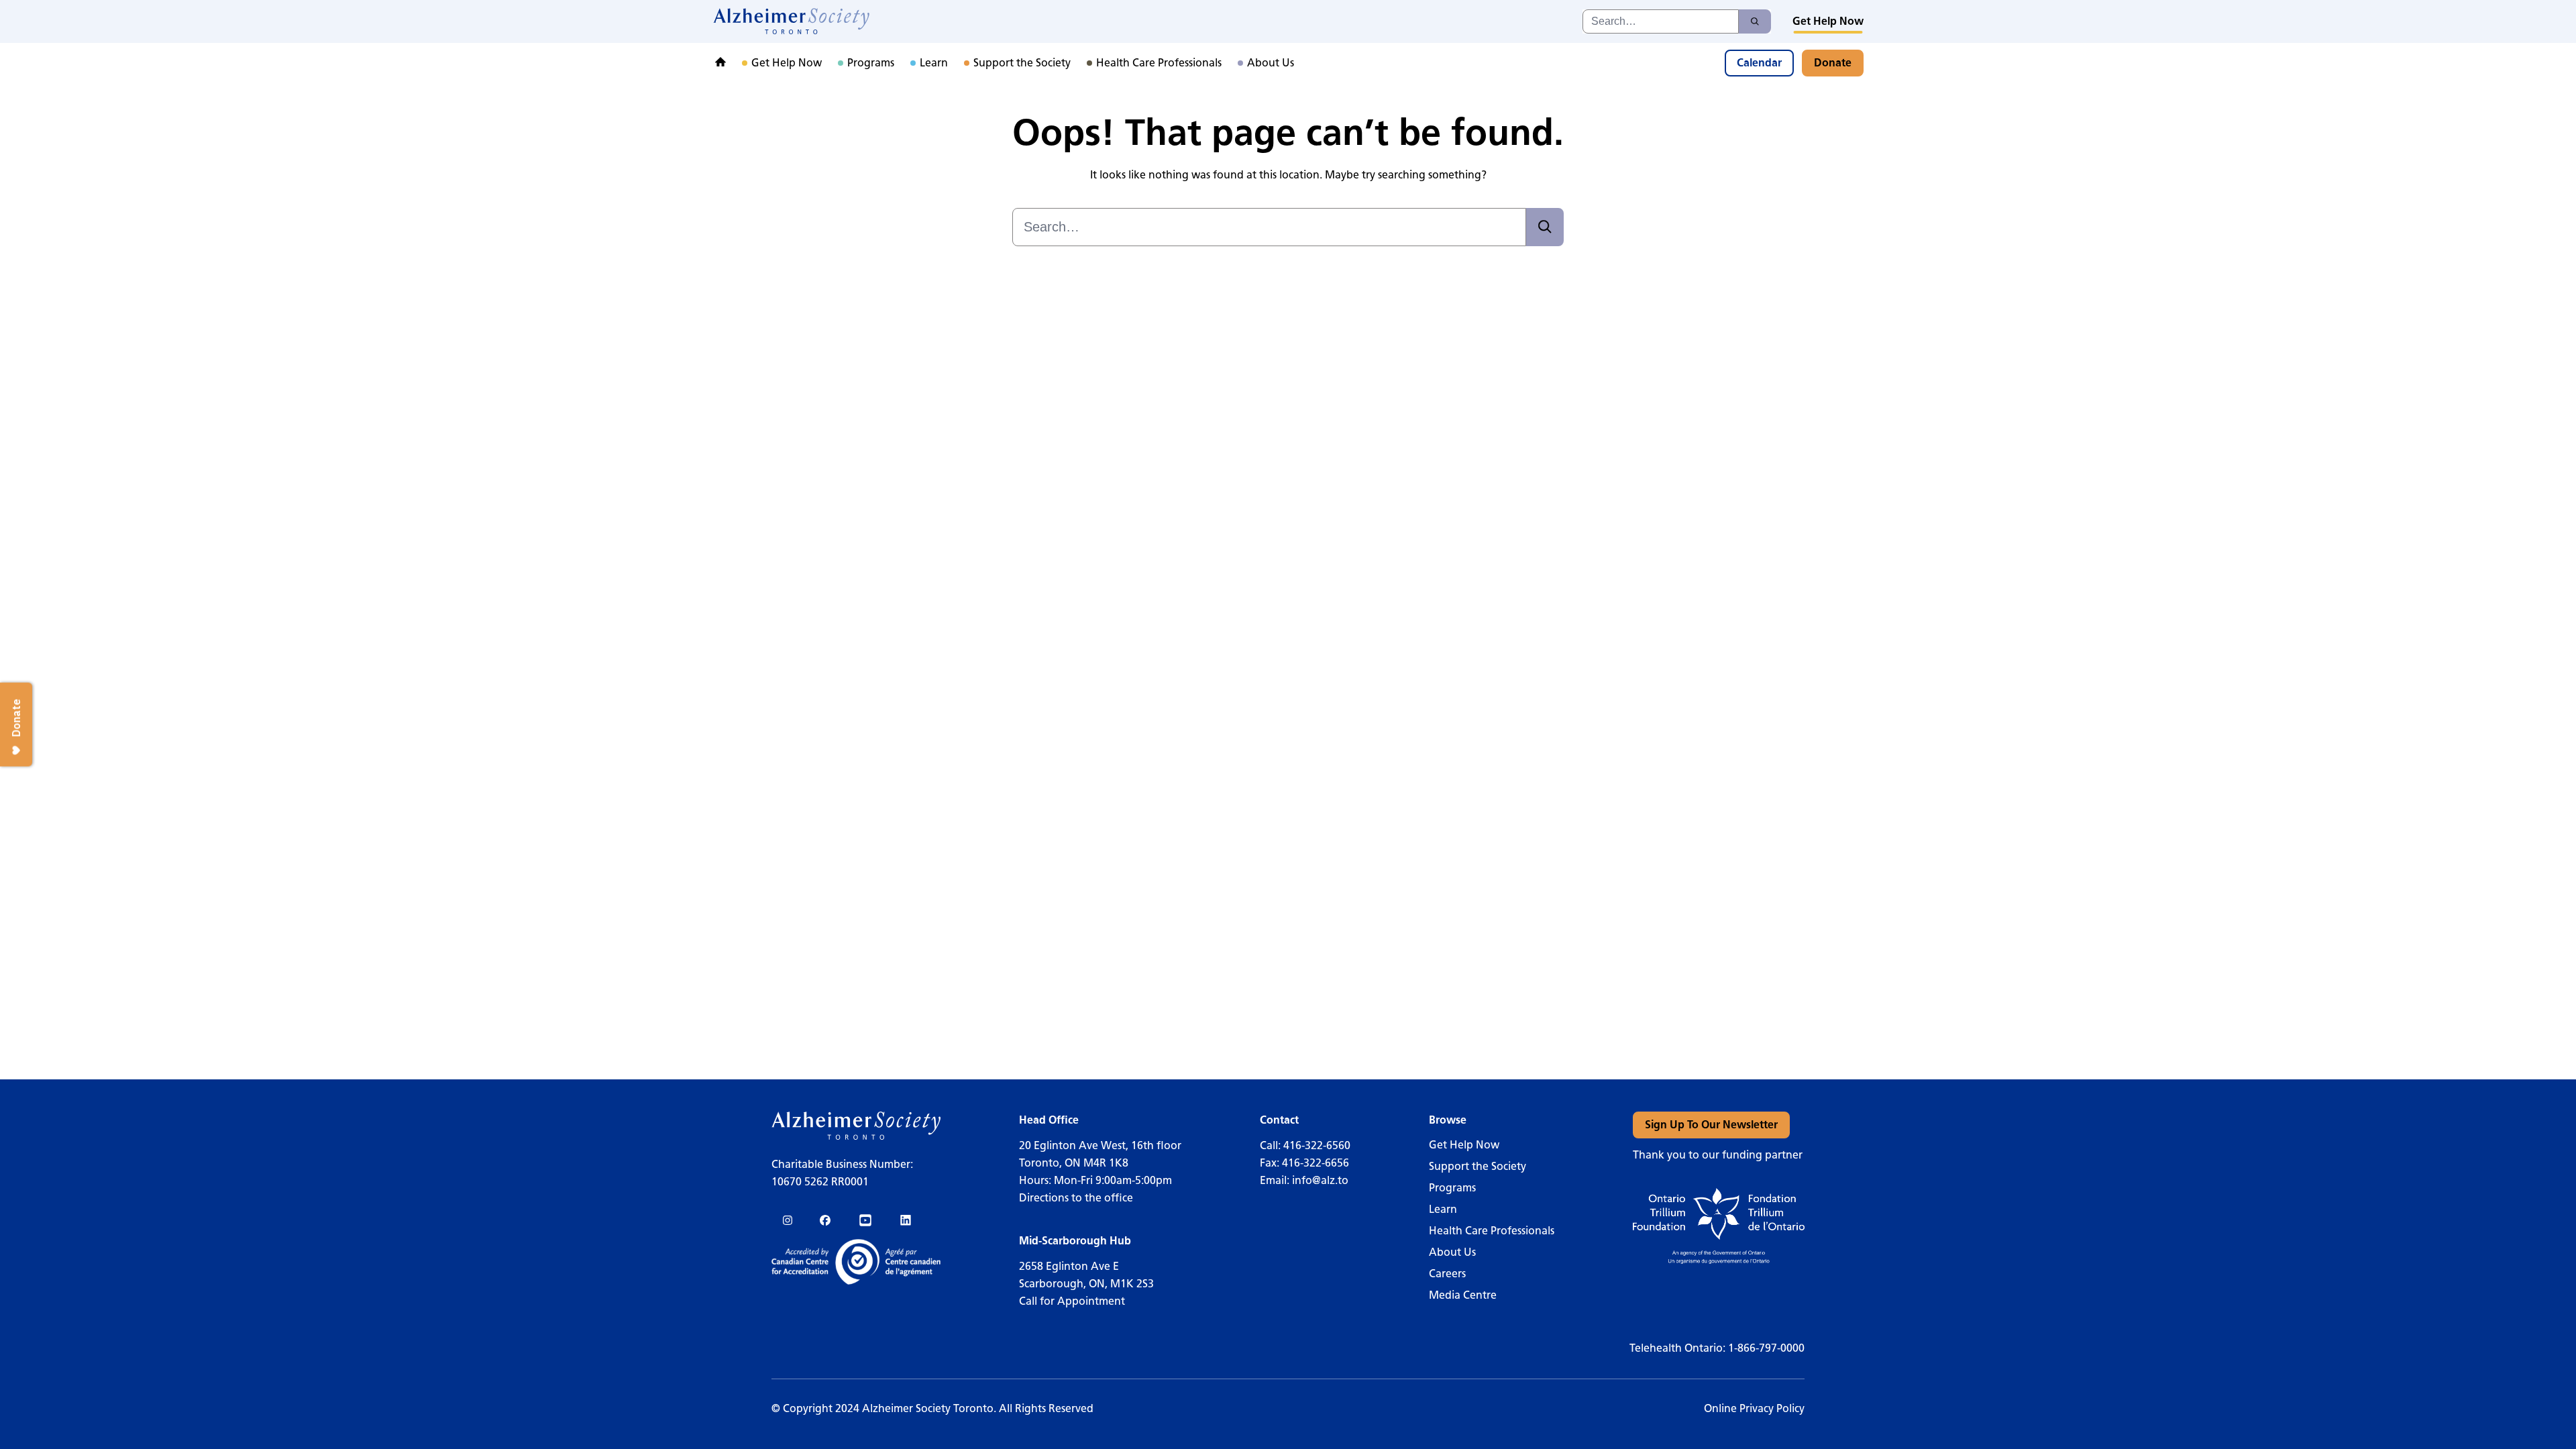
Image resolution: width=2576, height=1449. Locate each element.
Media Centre (1463, 1295)
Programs (1452, 1188)
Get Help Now (1464, 1145)
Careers (1447, 1274)
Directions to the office (1076, 1198)
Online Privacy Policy (1754, 1408)
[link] (792, 21)
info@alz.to (1320, 1180)
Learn (1443, 1209)
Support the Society (1478, 1166)
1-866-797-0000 (1766, 1348)
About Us (1452, 1252)
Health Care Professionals (1492, 1231)
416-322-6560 (1317, 1145)
